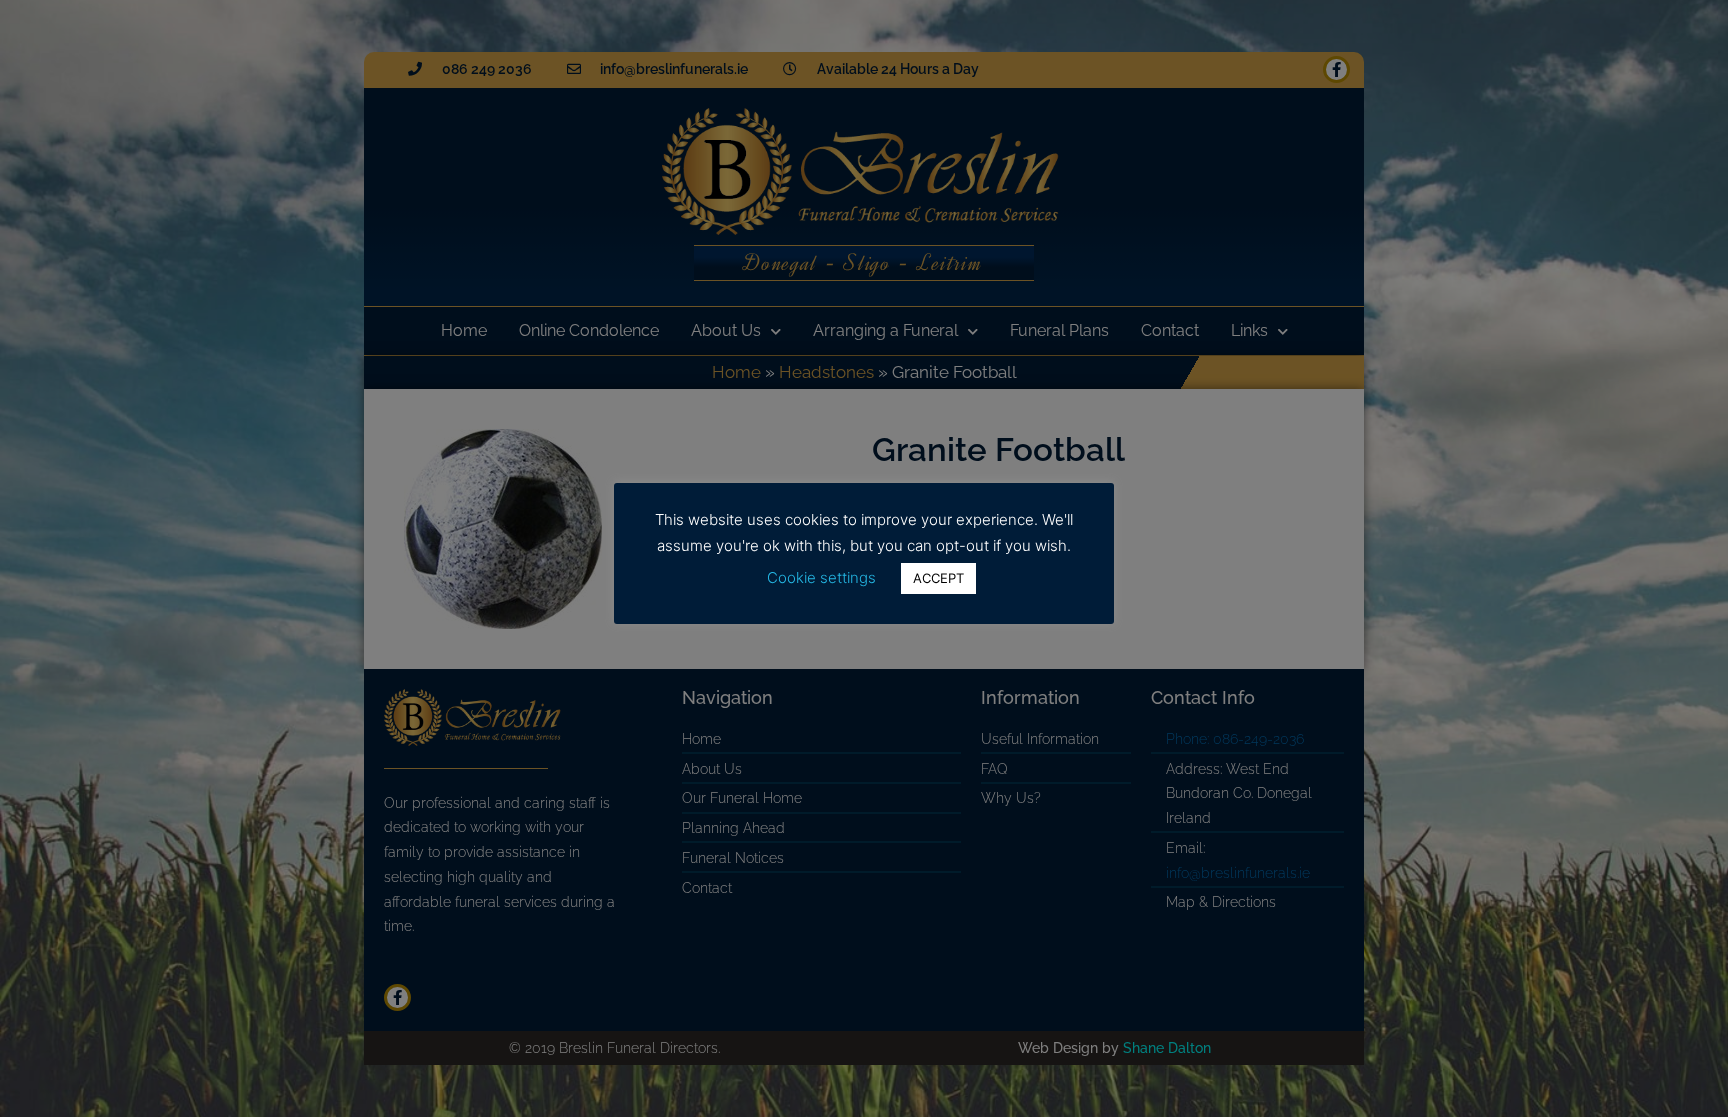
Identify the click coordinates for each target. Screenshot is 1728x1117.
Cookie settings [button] (821, 577)
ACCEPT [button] (938, 578)
